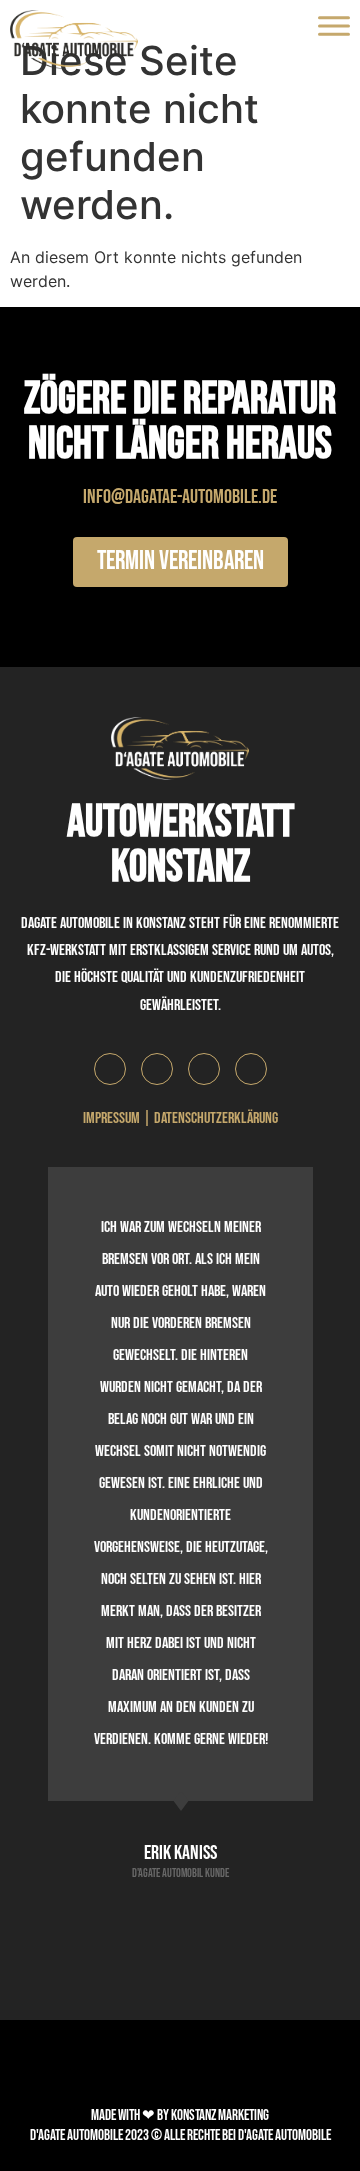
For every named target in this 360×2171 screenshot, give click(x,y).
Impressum (111, 1118)
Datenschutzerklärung (216, 1118)
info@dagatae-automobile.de (180, 497)
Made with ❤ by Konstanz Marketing (180, 2115)
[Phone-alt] (251, 1069)
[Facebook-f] (110, 1069)
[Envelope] (204, 1069)
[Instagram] (157, 1069)
